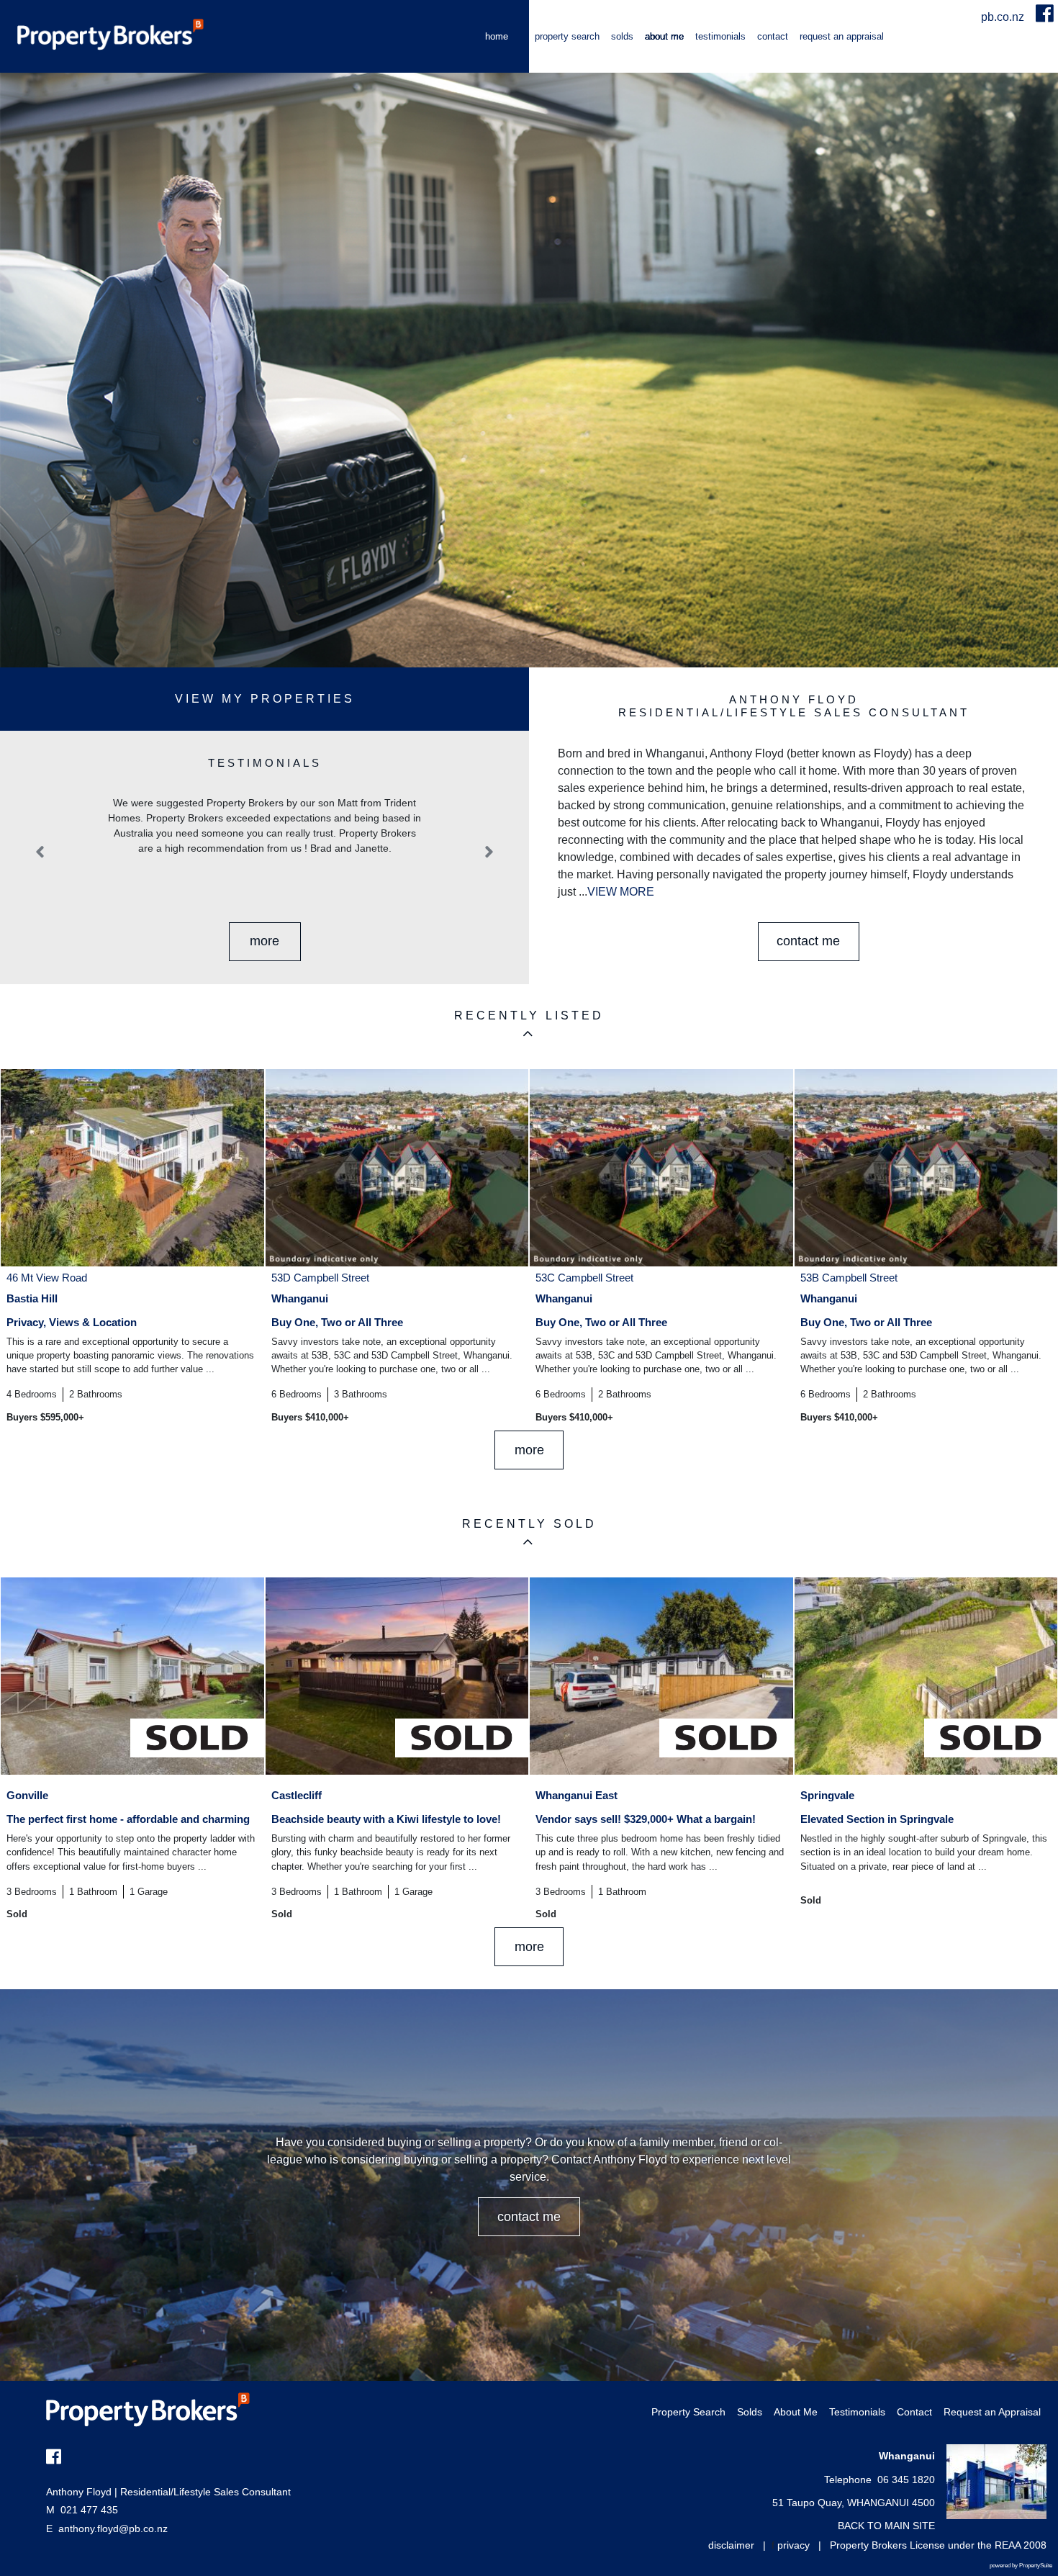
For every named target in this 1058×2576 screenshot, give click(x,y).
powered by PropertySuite (1021, 2566)
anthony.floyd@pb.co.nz (113, 2528)
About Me (664, 36)
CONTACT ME (808, 941)
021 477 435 (82, 2510)
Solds (622, 36)
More (264, 941)
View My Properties (265, 699)
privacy (793, 2545)
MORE (529, 1450)
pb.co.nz (1004, 17)
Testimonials (720, 36)
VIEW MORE (621, 892)
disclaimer (731, 2545)
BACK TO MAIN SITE (886, 2526)
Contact (773, 36)
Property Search (567, 36)
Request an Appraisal (842, 36)
